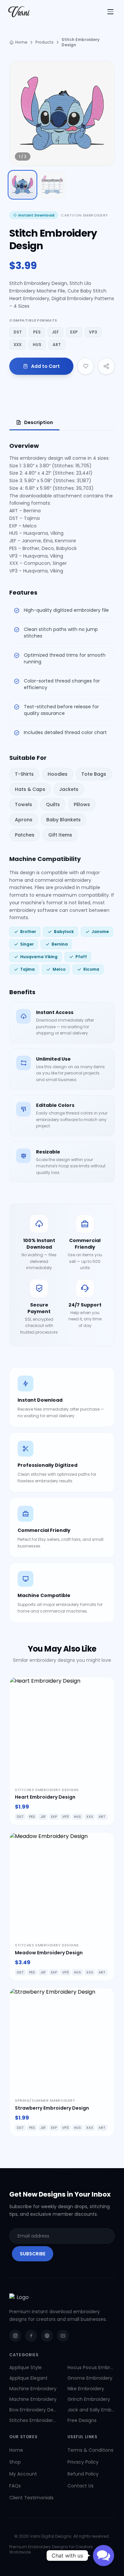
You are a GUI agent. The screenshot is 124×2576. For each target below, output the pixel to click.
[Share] (106, 366)
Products (44, 42)
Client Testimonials (31, 2498)
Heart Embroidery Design (45, 1797)
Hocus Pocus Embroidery (91, 2367)
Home (21, 42)
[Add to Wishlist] (86, 366)
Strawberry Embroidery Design (52, 2108)
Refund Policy (83, 2474)
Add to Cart (45, 366)
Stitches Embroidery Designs (33, 2420)
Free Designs (82, 2420)
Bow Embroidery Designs (33, 2410)
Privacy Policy (83, 2462)
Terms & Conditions (90, 2450)
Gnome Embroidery (90, 2378)
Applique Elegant (28, 2378)
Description (39, 422)
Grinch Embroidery (89, 2399)
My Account (23, 2474)
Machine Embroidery (33, 2389)
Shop (15, 2462)
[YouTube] (63, 2336)
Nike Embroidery (86, 2389)
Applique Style (25, 2367)
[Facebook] (31, 2336)
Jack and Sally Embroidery (91, 2410)
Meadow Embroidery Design (49, 1953)
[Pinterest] (47, 2336)
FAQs (15, 2486)
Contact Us (81, 2486)
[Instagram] (15, 2336)
